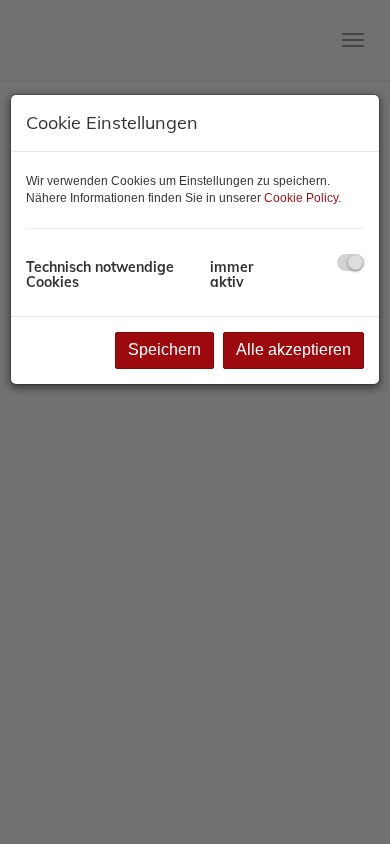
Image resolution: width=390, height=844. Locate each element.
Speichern (164, 349)
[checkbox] (350, 262)
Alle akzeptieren (293, 349)
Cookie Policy (301, 198)
